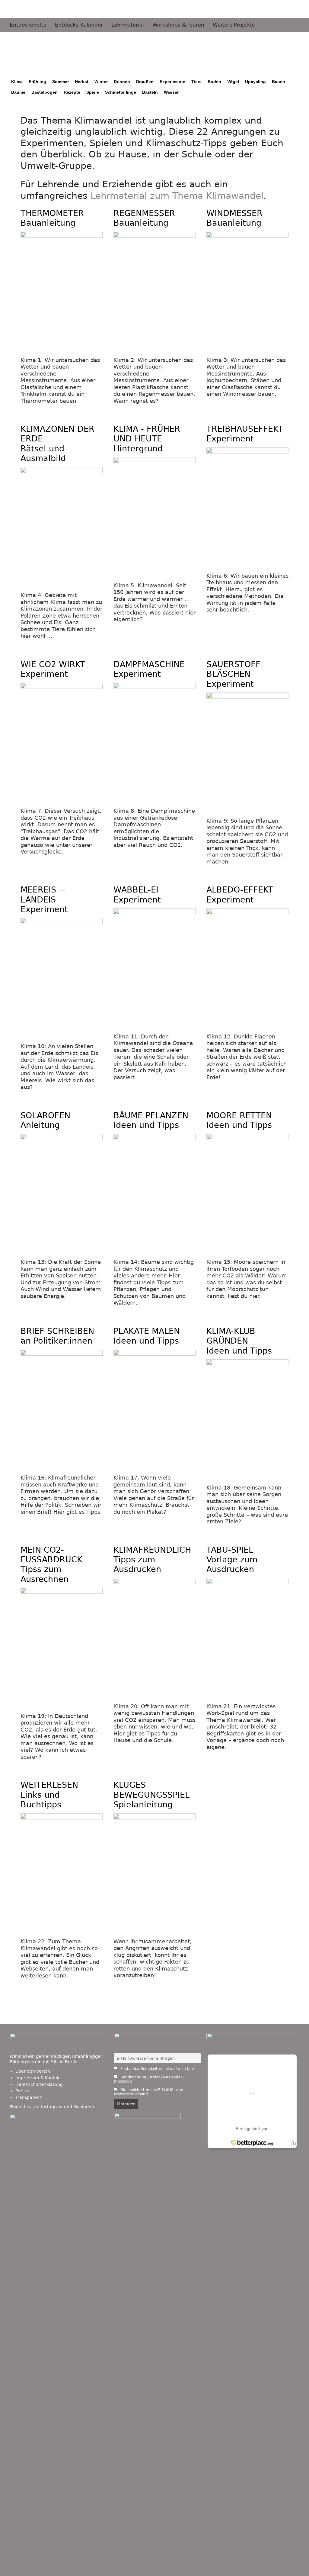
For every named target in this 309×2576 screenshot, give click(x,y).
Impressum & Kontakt (38, 2078)
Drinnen (122, 82)
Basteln (150, 92)
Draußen (145, 82)
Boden (214, 82)
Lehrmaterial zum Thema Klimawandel (177, 196)
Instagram (52, 2107)
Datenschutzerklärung (39, 2084)
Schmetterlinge (121, 92)
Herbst (82, 82)
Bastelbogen (45, 92)
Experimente (172, 82)
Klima (17, 82)
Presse (22, 2091)
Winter (101, 82)
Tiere (196, 82)
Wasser (171, 92)
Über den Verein (33, 2071)
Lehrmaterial (128, 25)
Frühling (37, 82)
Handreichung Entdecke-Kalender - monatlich (149, 2079)
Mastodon (84, 2107)
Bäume (18, 92)
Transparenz (29, 2097)
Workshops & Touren (178, 25)
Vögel (233, 82)
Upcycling (255, 82)
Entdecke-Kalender (79, 25)
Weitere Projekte (234, 25)
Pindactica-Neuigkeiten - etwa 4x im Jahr (157, 2069)
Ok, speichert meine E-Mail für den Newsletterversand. (149, 2092)
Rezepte (72, 92)
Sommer (61, 82)
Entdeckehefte (28, 25)
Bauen (279, 82)
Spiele (93, 92)
